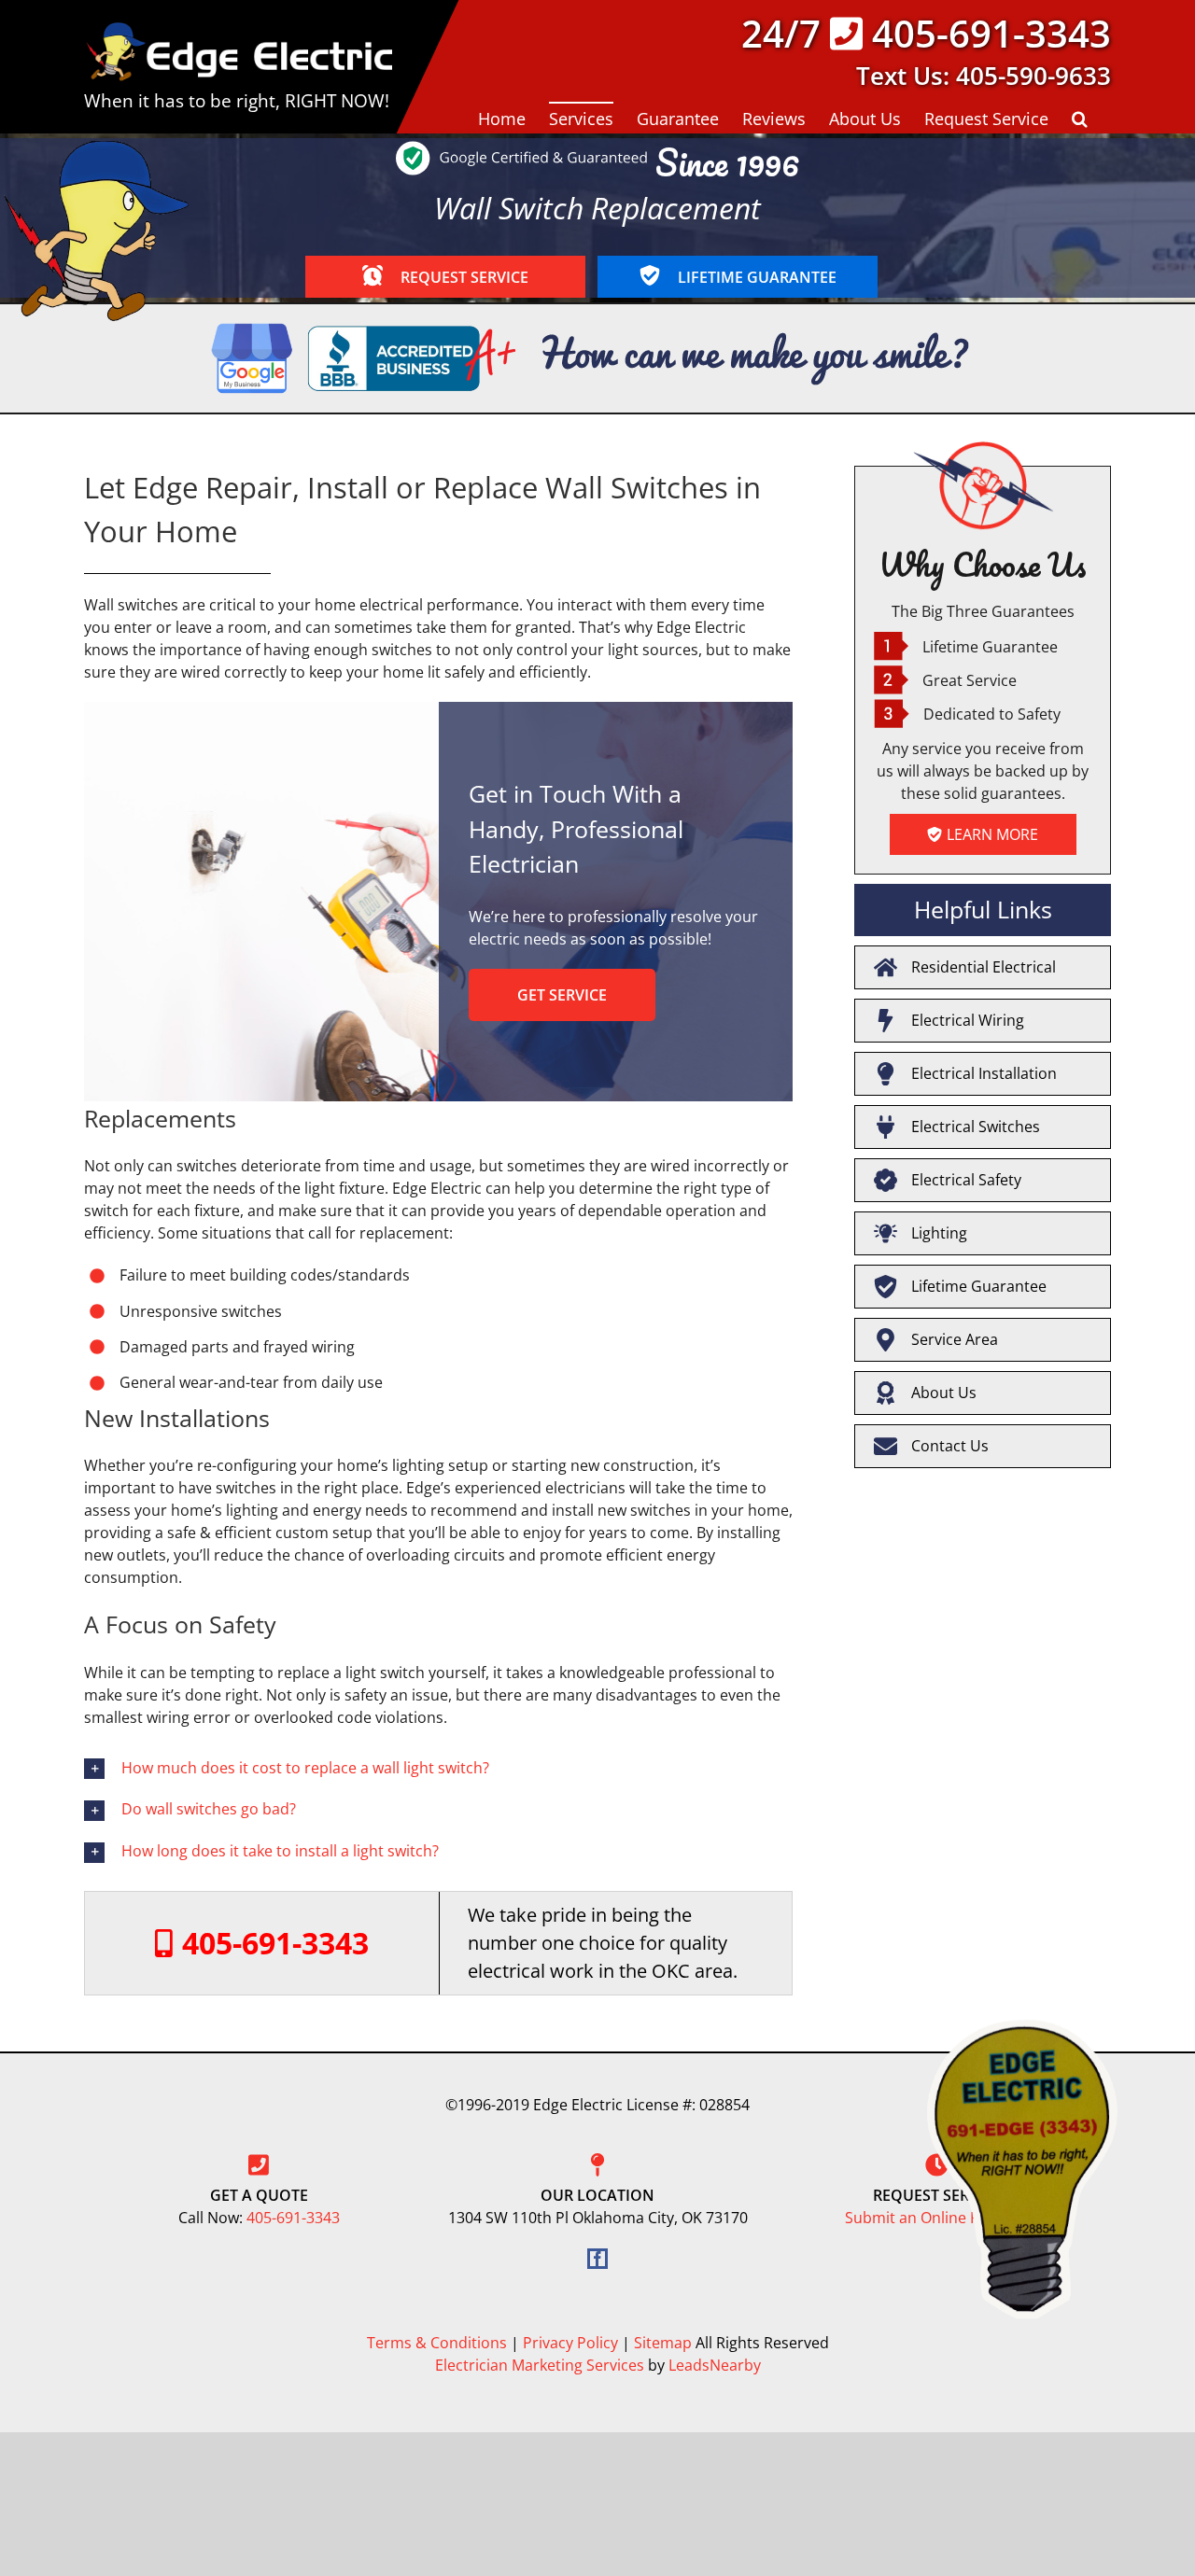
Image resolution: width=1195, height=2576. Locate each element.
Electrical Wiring (968, 1020)
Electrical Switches (976, 1127)
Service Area (955, 1339)
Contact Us (950, 1446)
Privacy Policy (570, 2343)
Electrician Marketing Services (540, 2365)
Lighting (939, 1233)
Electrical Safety (966, 1180)
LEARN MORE (992, 834)
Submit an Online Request (936, 2218)
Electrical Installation (984, 1073)
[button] (1080, 118)
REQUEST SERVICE (463, 277)
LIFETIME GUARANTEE (755, 277)
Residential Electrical (984, 967)
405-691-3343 (991, 33)
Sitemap (663, 2343)
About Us (944, 1393)
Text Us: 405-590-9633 (984, 76)
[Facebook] (597, 2259)
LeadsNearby (715, 2365)
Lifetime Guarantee (979, 1286)
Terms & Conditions (437, 2343)
